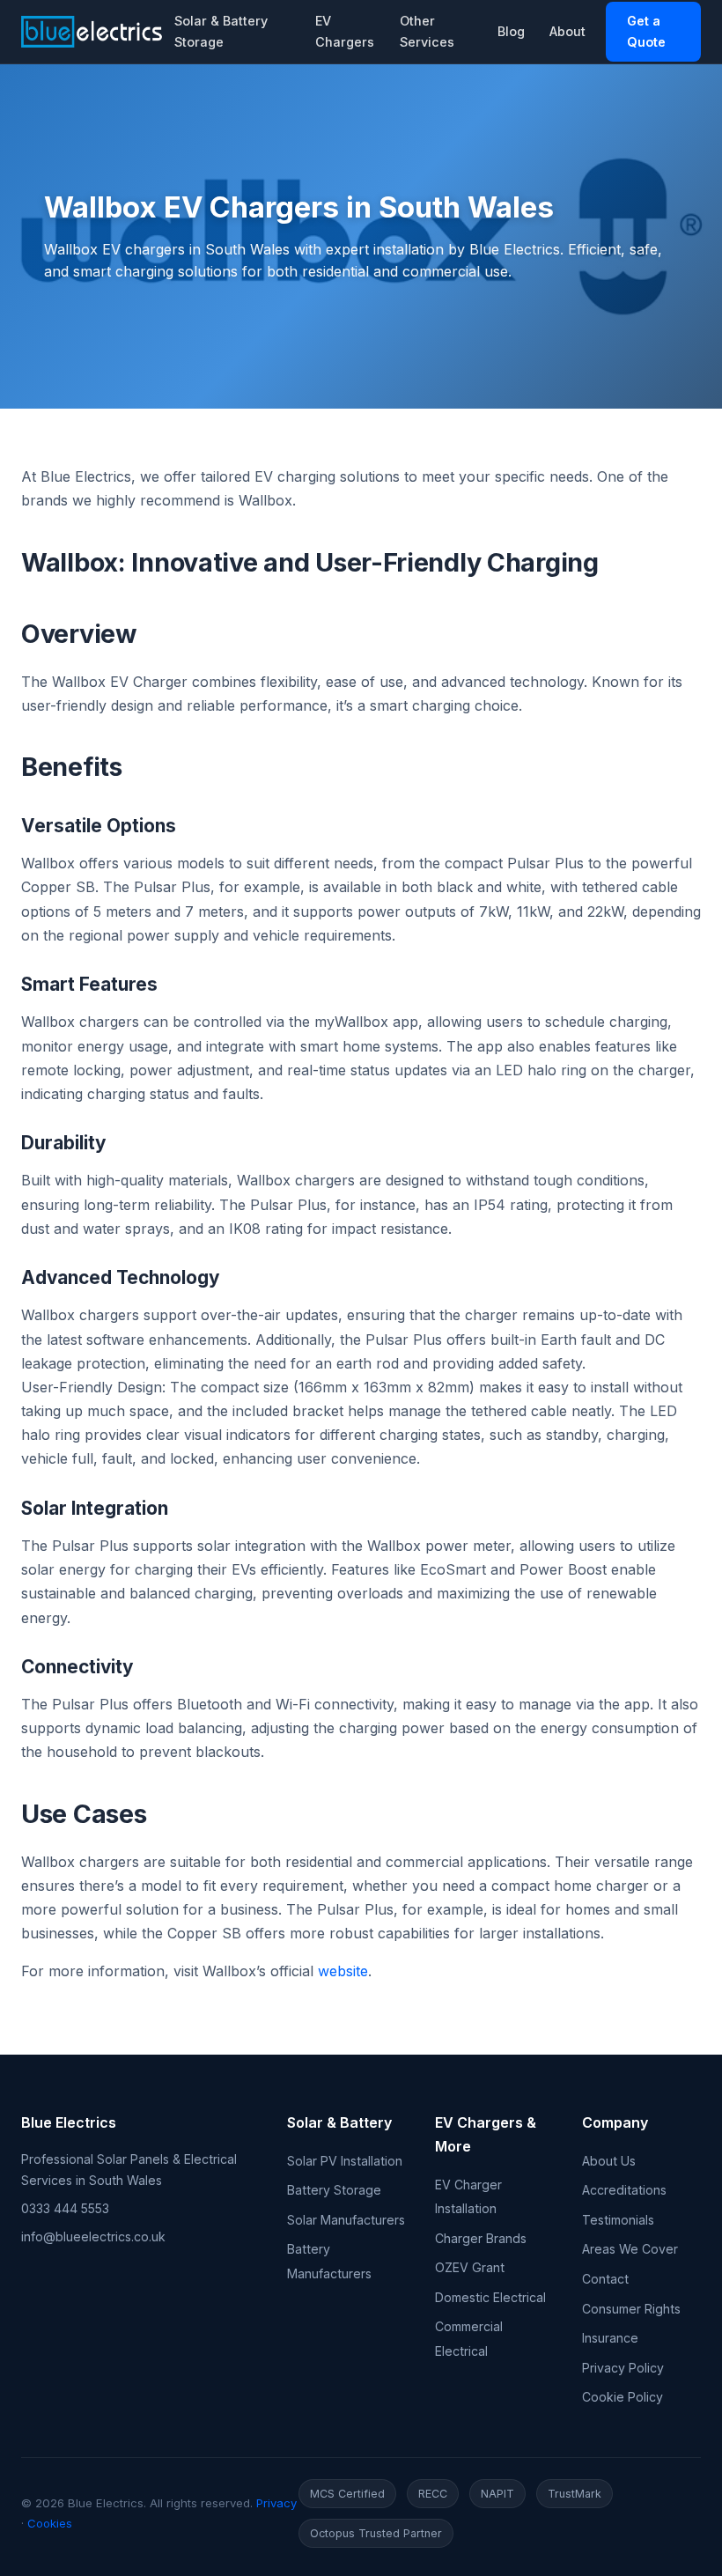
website (343, 1971)
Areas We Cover (630, 2249)
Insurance (610, 2338)
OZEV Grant (470, 2267)
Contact (605, 2279)
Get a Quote (646, 31)
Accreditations (624, 2190)
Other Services (427, 31)
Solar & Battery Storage (221, 31)
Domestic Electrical (490, 2297)
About (567, 31)
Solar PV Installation (345, 2161)
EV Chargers (345, 31)
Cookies (50, 2523)
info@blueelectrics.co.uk (93, 2236)
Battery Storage (334, 2190)
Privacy (276, 2503)
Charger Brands (481, 2238)
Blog (511, 31)
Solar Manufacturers (346, 2220)
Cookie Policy (623, 2397)
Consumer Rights (631, 2309)
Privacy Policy (623, 2368)
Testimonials (618, 2220)
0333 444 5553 (65, 2208)
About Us (609, 2161)
